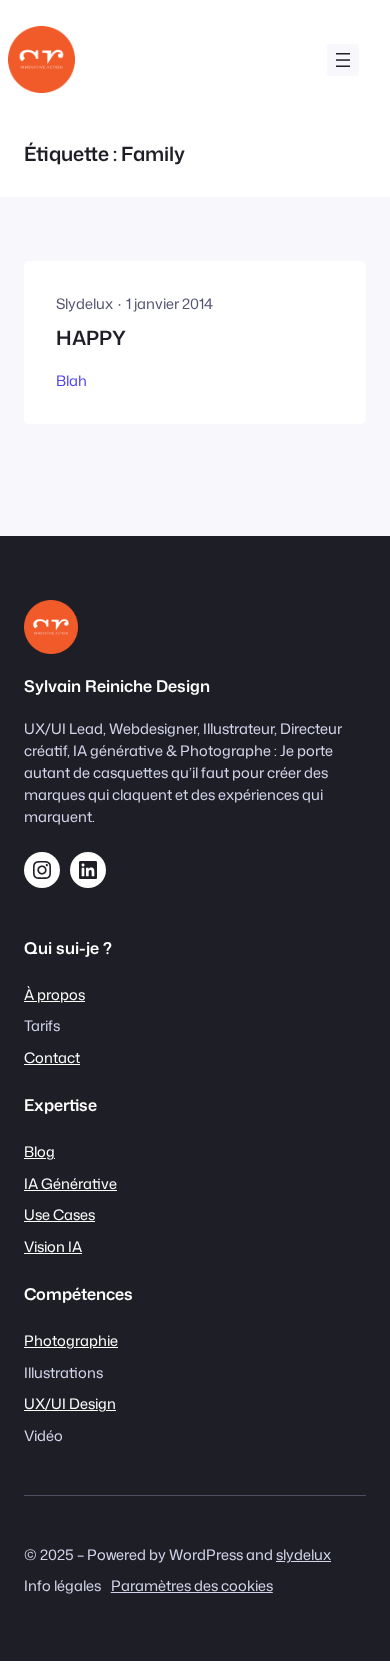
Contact (52, 1057)
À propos (54, 994)
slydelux (303, 1554)
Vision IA (53, 1246)
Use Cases (59, 1214)
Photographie (71, 1340)
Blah (71, 380)
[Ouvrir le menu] (343, 60)
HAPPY (91, 338)
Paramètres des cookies (192, 1585)
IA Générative (70, 1183)
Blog (39, 1151)
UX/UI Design (70, 1403)
